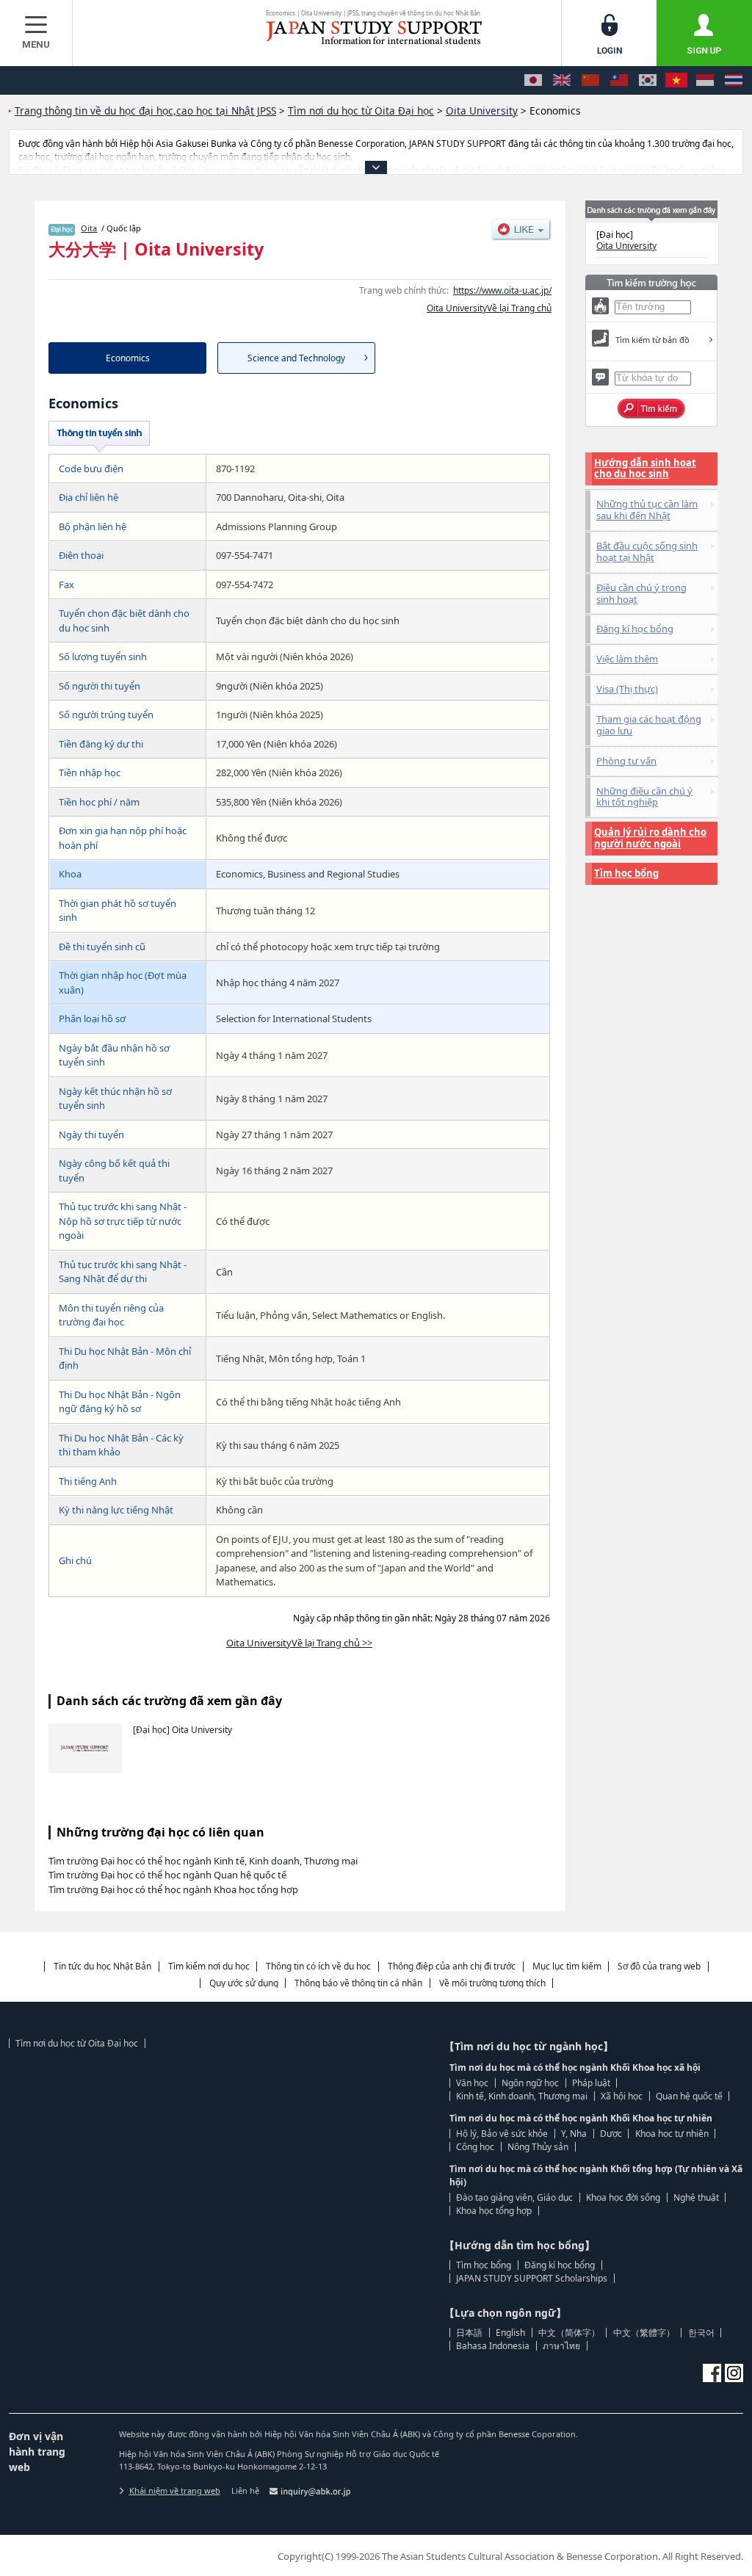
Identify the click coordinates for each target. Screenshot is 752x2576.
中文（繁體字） (644, 2333)
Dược (611, 2134)
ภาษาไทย (561, 2346)
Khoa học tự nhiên (672, 2134)
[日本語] (533, 80)
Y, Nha (574, 2134)
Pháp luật (591, 2083)
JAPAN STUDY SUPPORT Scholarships (532, 2278)
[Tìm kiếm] (652, 409)
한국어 (701, 2333)
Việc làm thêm (627, 659)
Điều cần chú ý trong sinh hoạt (641, 593)
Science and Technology (296, 358)
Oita (89, 228)
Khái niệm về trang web (175, 2490)
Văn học (472, 2083)
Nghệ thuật (696, 2197)
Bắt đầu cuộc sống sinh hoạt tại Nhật (647, 551)
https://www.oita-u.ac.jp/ (502, 290)
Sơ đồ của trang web (659, 1966)
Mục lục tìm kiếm (567, 1966)
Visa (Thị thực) (627, 689)
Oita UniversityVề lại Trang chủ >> (299, 1643)
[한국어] (648, 80)
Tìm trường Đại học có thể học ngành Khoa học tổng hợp (173, 1889)
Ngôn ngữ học (530, 2083)
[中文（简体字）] (590, 80)
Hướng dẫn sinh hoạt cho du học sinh (645, 468)
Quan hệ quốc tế (689, 2096)
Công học (475, 2147)
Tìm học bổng (626, 873)
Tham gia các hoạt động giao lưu (649, 725)
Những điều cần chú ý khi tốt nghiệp (644, 797)
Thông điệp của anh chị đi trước (452, 1966)
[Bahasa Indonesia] (705, 80)
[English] (562, 80)
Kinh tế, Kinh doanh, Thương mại (522, 2096)
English (510, 2333)
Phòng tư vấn (626, 761)
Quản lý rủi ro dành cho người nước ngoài (650, 838)
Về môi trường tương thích (492, 1983)
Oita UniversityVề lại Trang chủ (489, 308)
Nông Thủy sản (538, 2147)
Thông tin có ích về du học (318, 1966)
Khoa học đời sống (623, 2197)
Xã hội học (622, 2096)
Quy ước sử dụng (244, 1983)
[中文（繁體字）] (619, 80)
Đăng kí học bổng (635, 629)
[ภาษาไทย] (734, 80)
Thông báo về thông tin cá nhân (358, 1983)
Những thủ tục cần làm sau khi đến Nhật (647, 510)
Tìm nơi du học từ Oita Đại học (77, 2043)
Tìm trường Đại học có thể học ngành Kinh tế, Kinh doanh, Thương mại (203, 1861)
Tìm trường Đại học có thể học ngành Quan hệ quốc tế (167, 1875)
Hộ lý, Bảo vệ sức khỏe (502, 2134)
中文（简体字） (569, 2333)
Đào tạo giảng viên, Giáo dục (514, 2197)
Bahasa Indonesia (493, 2346)
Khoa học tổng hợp (494, 2211)
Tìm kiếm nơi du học (209, 1966)
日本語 (469, 2333)
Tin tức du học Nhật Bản (102, 1966)
